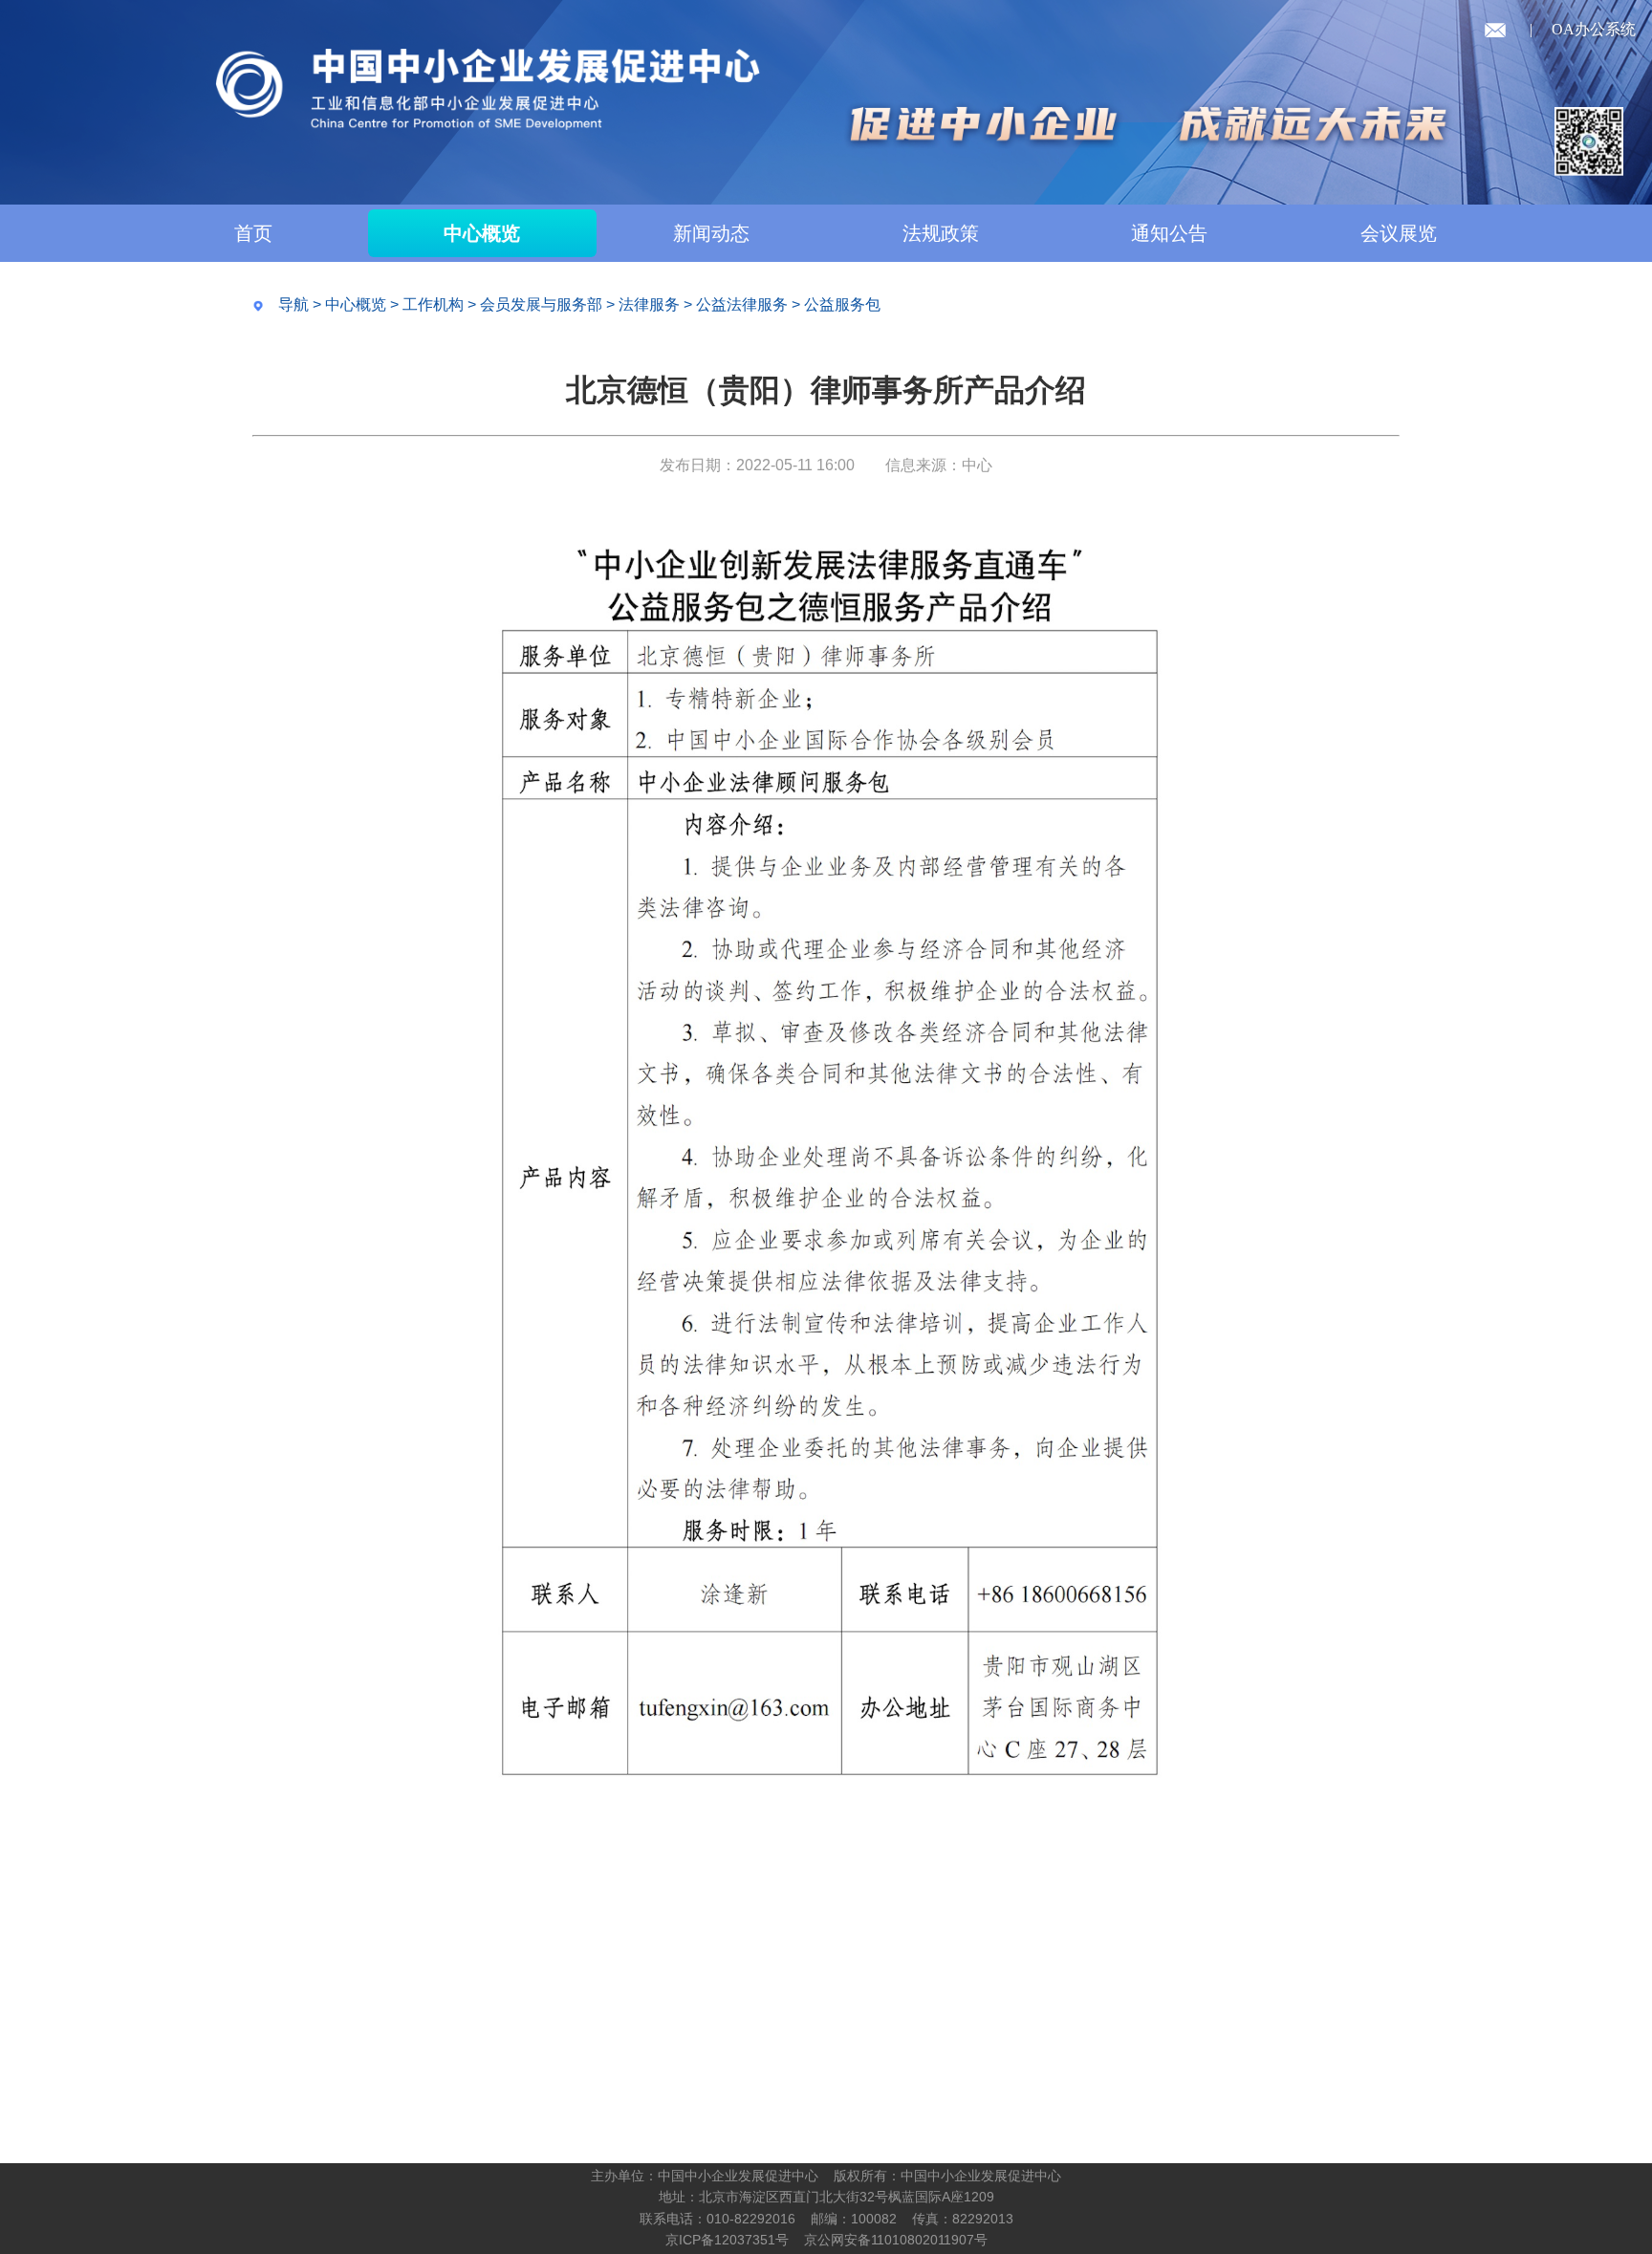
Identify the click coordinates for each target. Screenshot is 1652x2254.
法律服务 (649, 304)
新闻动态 (711, 233)
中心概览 (482, 233)
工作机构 (433, 304)
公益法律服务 (742, 304)
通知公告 (1169, 233)
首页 (253, 233)
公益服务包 (842, 304)
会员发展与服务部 (541, 304)
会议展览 (1399, 233)
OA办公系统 (1594, 29)
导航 (293, 304)
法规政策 (941, 233)
